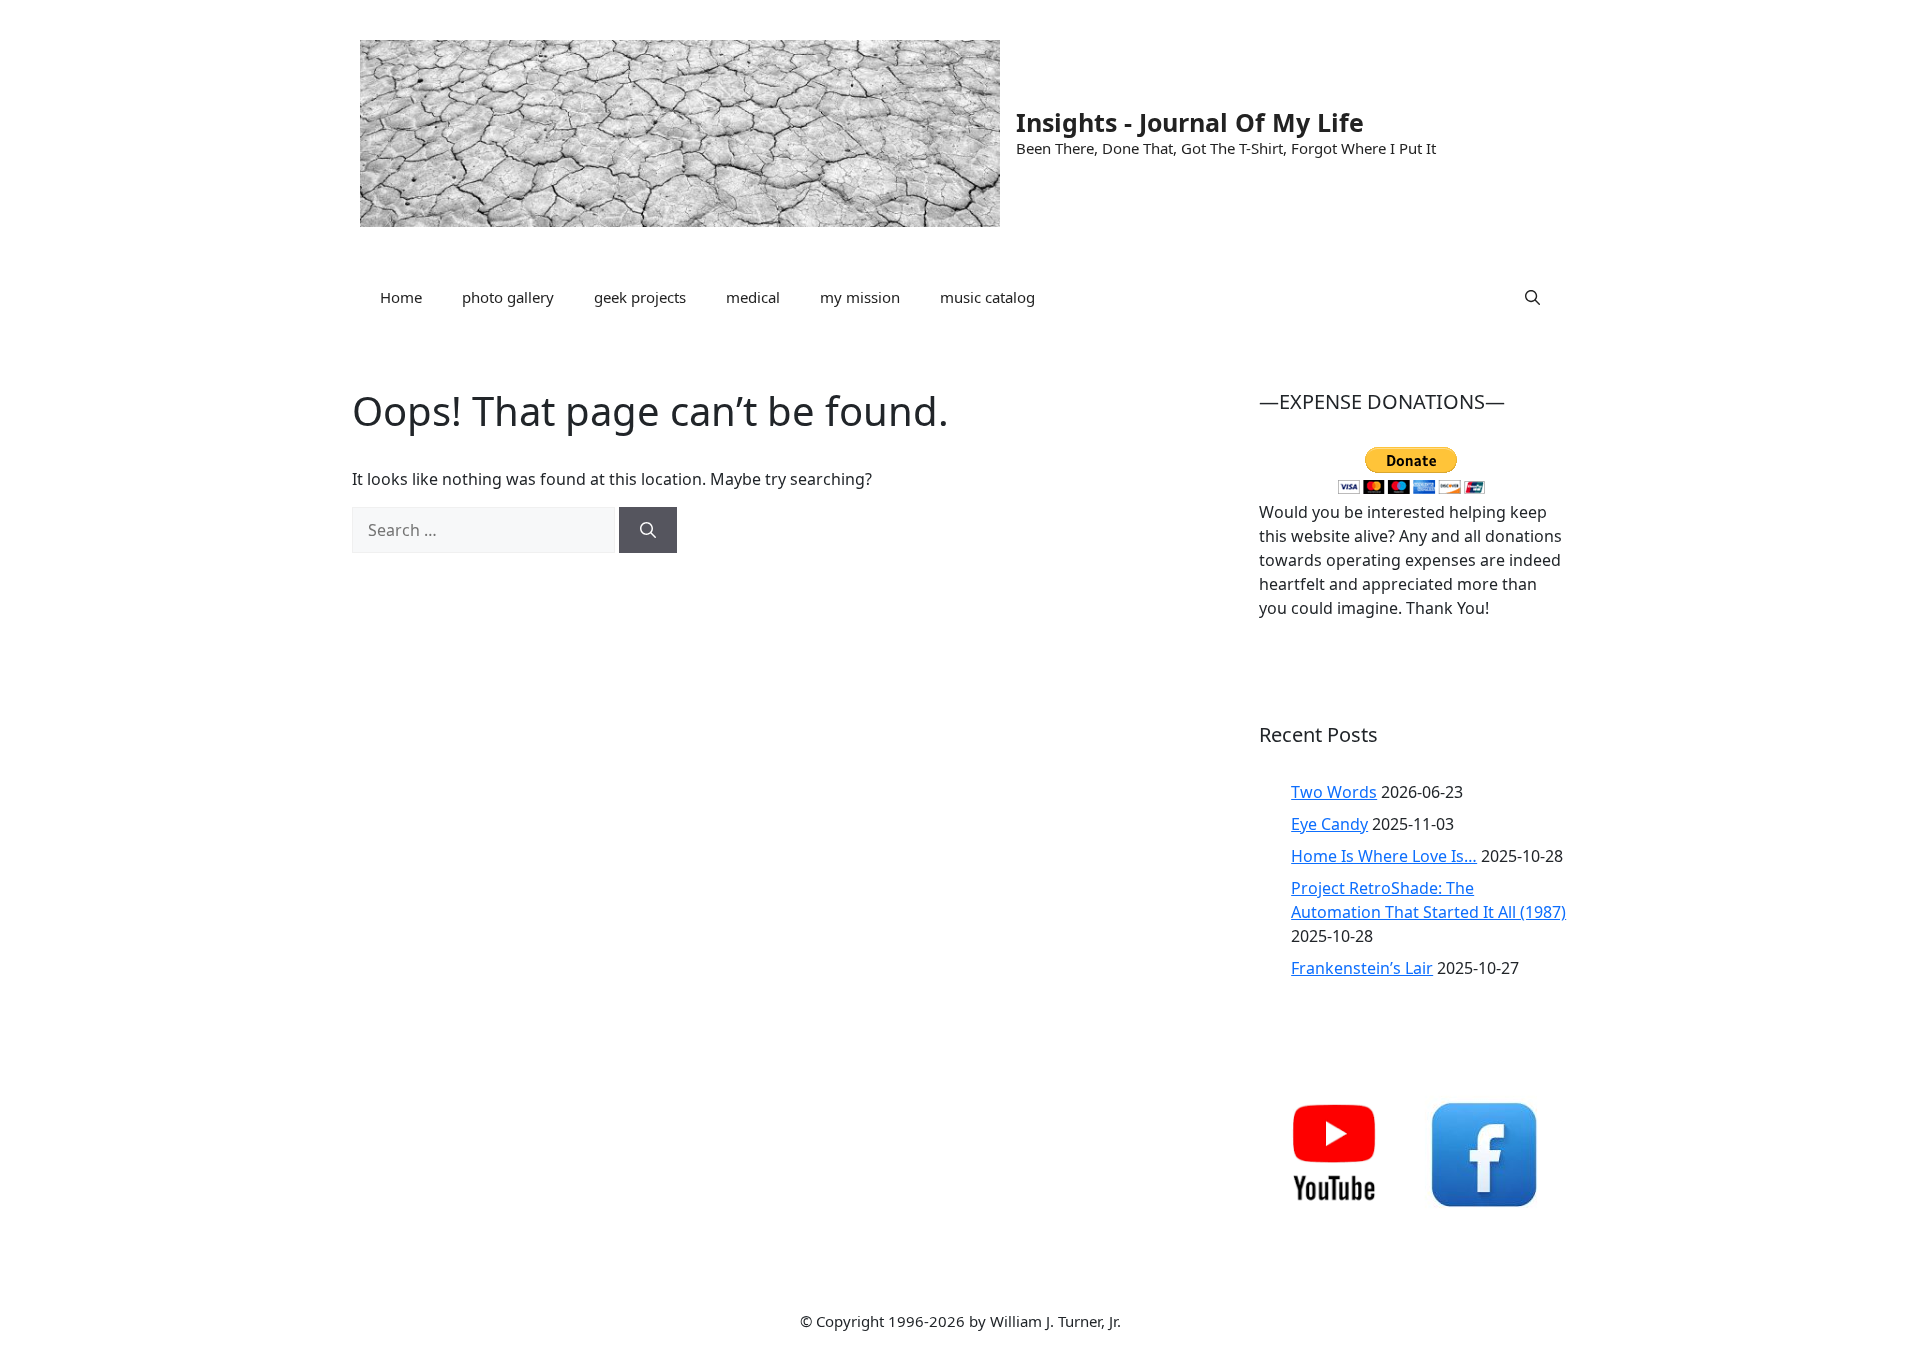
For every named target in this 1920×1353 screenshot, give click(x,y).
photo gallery (508, 297)
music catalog (987, 297)
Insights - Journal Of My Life (1190, 122)
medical (753, 297)
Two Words (1334, 792)
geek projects (640, 297)
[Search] (648, 530)
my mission (860, 297)
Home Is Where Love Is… (1384, 856)
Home (401, 297)
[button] (1532, 297)
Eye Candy (1329, 824)
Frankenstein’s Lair (1362, 968)
